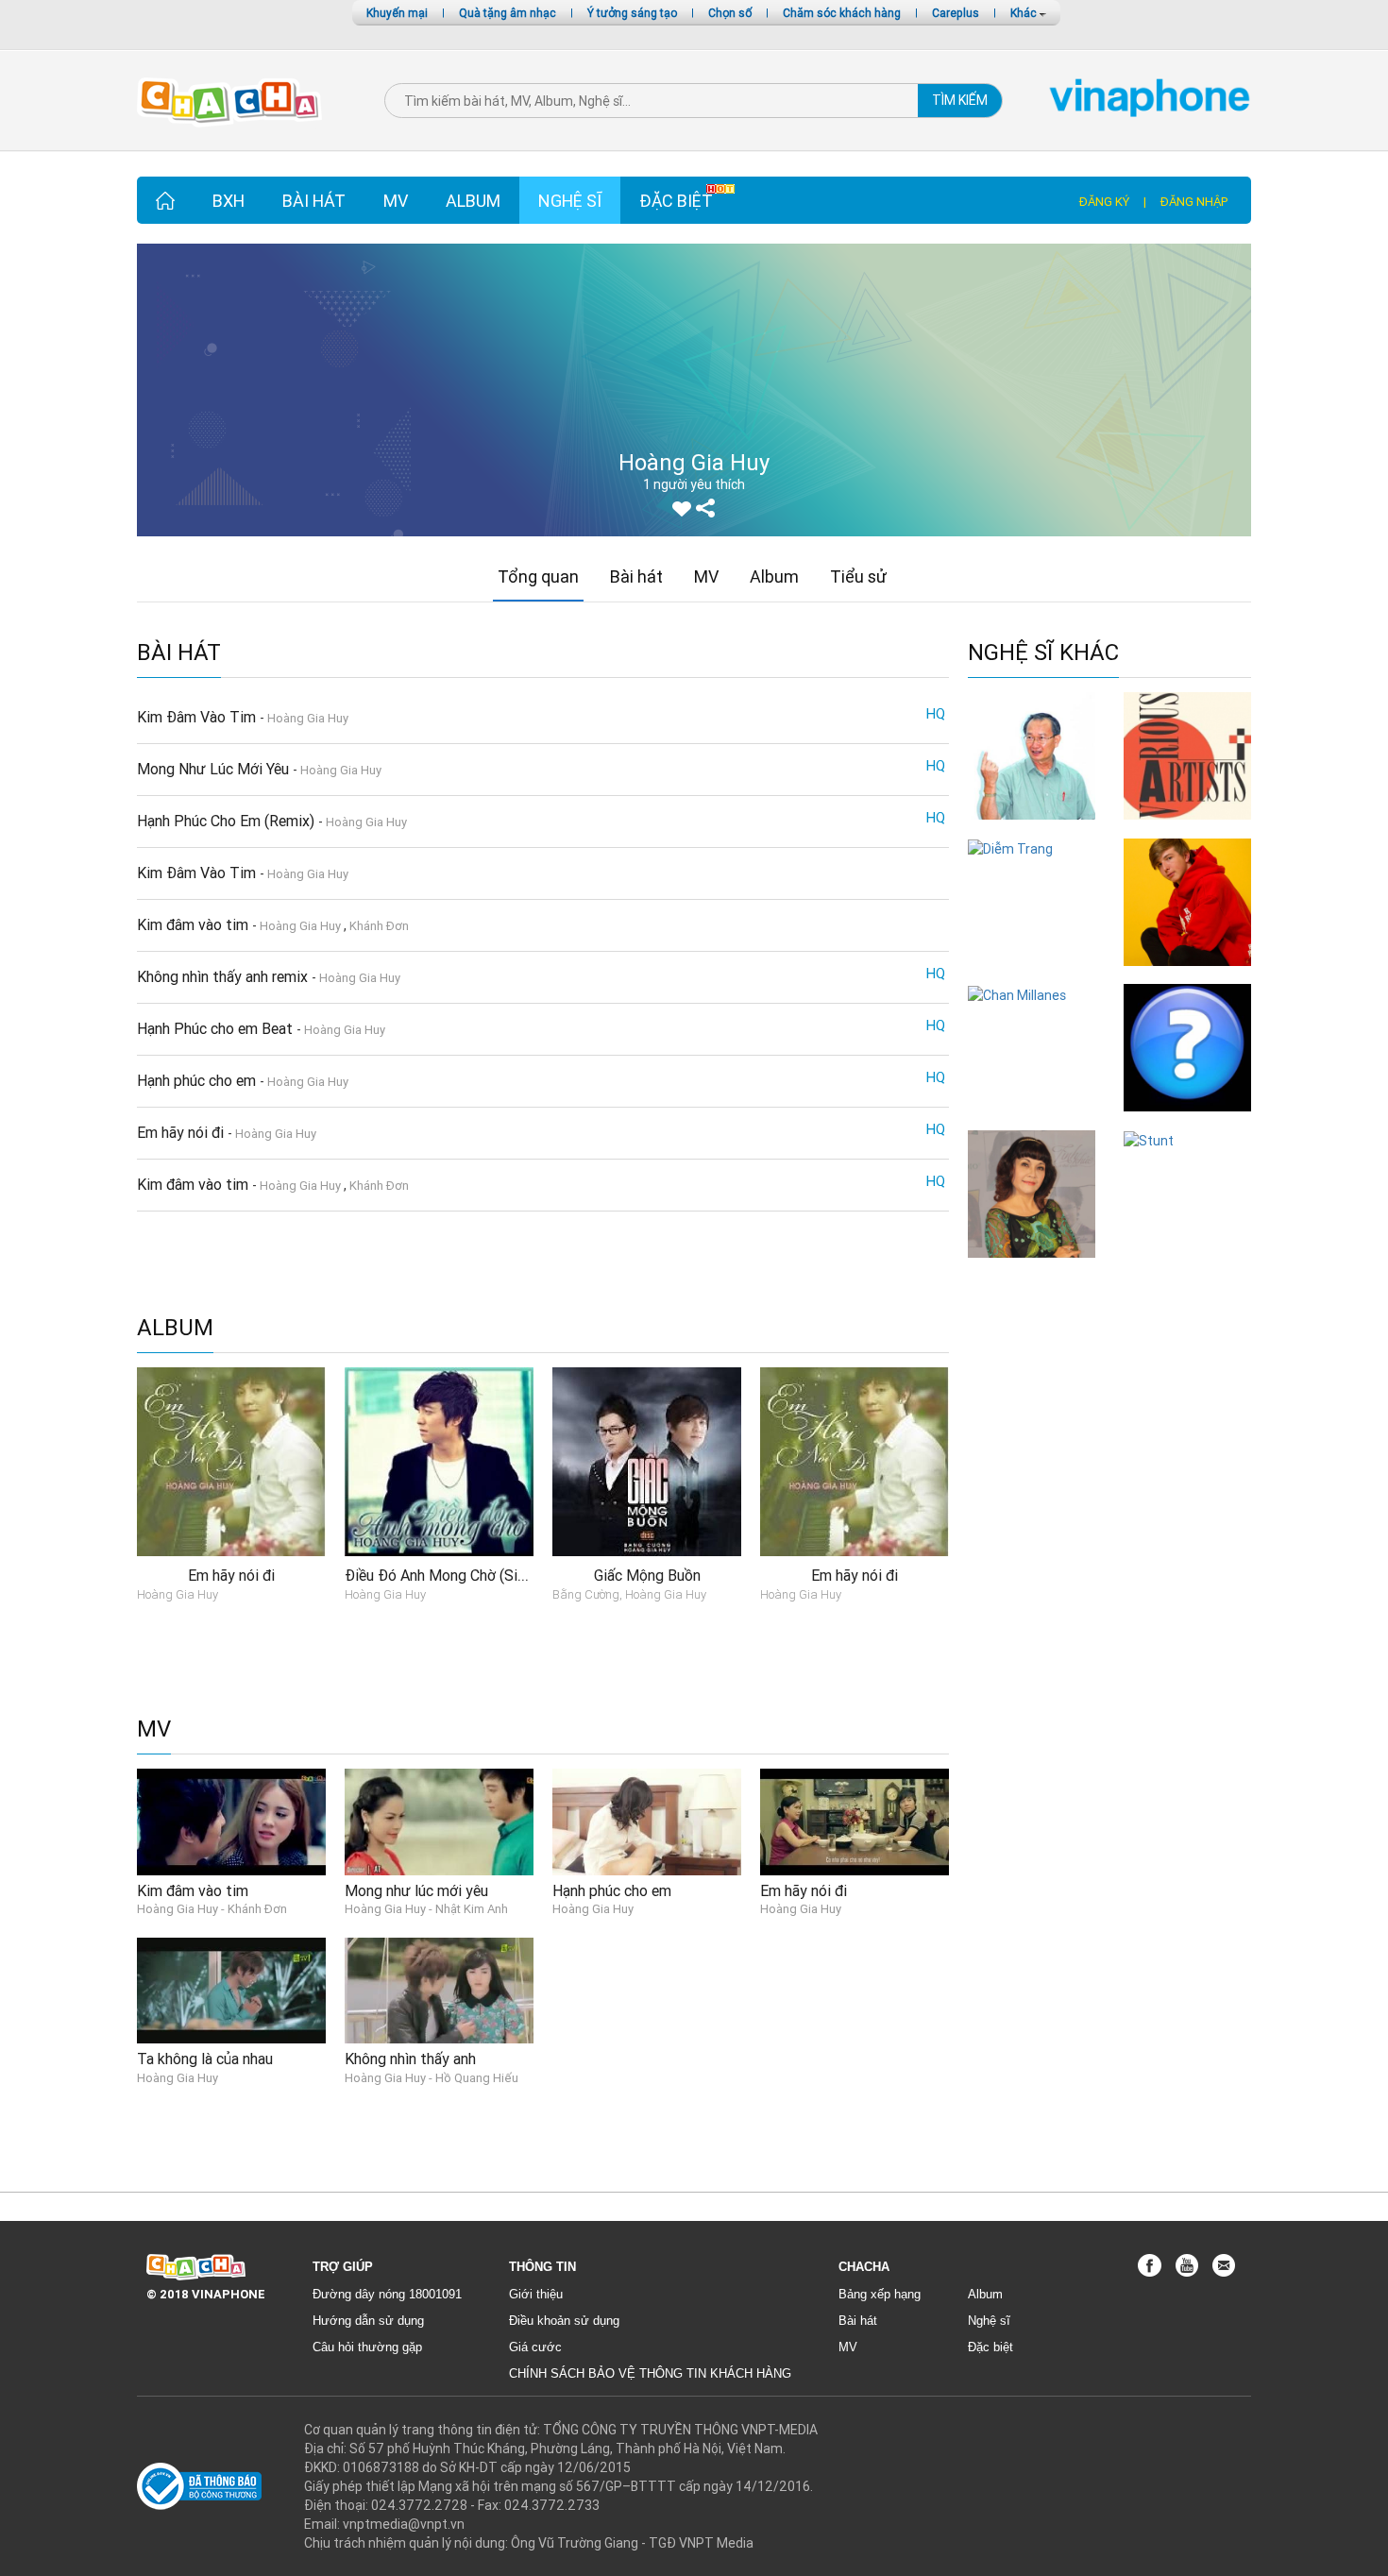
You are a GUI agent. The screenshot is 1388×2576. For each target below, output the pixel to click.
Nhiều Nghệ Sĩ (1187, 829)
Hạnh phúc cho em (198, 1080)
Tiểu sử (858, 576)
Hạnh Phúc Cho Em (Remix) (228, 821)
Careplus (956, 13)
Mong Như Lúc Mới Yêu (215, 769)
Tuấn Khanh (1032, 829)
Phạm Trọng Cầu (1188, 1120)
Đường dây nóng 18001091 (387, 2294)
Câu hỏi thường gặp (367, 2347)
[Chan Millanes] (1017, 993)
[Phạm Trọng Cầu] (1187, 1047)
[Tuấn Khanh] (1032, 754)
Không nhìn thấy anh (410, 2059)
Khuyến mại (397, 13)
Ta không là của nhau (205, 2059)
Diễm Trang (1032, 867)
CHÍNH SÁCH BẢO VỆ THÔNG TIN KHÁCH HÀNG (650, 2373)
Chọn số (730, 13)
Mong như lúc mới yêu (416, 1890)
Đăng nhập (1194, 202)
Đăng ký (1104, 202)
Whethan (1187, 975)
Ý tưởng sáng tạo (632, 13)
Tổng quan (538, 576)
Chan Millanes (1032, 1014)
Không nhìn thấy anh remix (224, 976)
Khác (1025, 13)
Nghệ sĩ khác (1043, 653)
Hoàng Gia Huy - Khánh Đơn (212, 1909)
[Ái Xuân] (1032, 1193)
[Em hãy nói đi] (855, 1821)
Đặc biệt (676, 201)
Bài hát (314, 201)
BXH (229, 201)
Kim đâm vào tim (195, 924)
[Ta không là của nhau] (231, 1990)
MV (396, 201)
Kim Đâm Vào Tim (198, 717)
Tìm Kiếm (960, 100)
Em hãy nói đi (182, 1132)
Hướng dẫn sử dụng (368, 2321)
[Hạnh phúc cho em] (647, 1821)
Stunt (1187, 1159)
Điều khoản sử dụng (564, 2321)
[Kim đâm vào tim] (231, 1821)
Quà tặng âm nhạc (508, 13)
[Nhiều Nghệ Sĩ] (1187, 754)
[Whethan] (1187, 901)
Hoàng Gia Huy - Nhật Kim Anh (426, 1909)
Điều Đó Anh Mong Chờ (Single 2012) (466, 1575)
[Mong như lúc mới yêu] (439, 1821)
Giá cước (535, 2347)
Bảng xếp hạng (880, 2294)
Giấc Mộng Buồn (647, 1575)
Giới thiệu (536, 2294)
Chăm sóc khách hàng (842, 13)
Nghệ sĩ (570, 201)
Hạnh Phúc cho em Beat (217, 1028)
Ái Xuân (1032, 1267)
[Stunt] (1149, 1140)
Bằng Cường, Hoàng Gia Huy (629, 1594)
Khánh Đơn (379, 926)
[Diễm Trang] (1010, 848)
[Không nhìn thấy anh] (439, 1990)
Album (473, 201)
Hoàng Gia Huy (308, 718)
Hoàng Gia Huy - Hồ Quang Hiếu (432, 2078)
